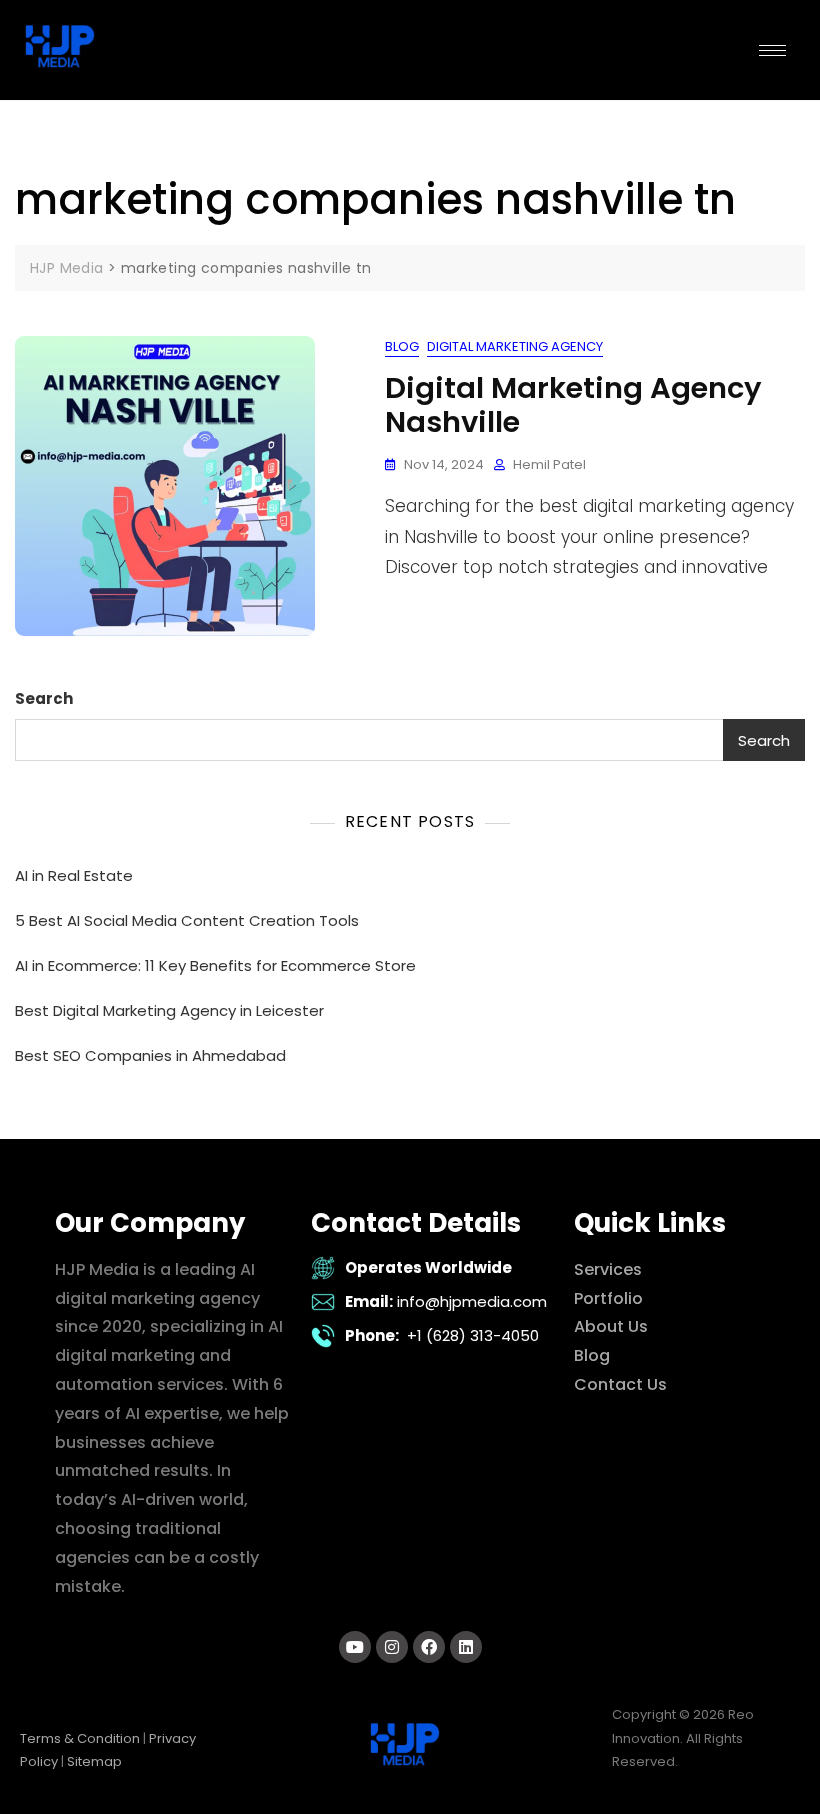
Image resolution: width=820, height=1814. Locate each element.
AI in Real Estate (74, 875)
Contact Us (620, 1384)
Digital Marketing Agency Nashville (573, 405)
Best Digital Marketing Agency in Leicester (169, 1010)
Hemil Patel (549, 464)
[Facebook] (429, 1647)
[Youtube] (355, 1647)
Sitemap (94, 1761)
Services (608, 1269)
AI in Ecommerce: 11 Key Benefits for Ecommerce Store (215, 965)
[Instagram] (392, 1647)
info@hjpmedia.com (472, 1301)
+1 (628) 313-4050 (473, 1335)
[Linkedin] (466, 1647)
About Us (611, 1326)
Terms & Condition (80, 1738)
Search (44, 698)
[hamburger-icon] (772, 50)
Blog (402, 346)
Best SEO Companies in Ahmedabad (150, 1055)
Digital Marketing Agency (515, 346)
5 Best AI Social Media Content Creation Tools (187, 920)
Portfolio (608, 1298)
